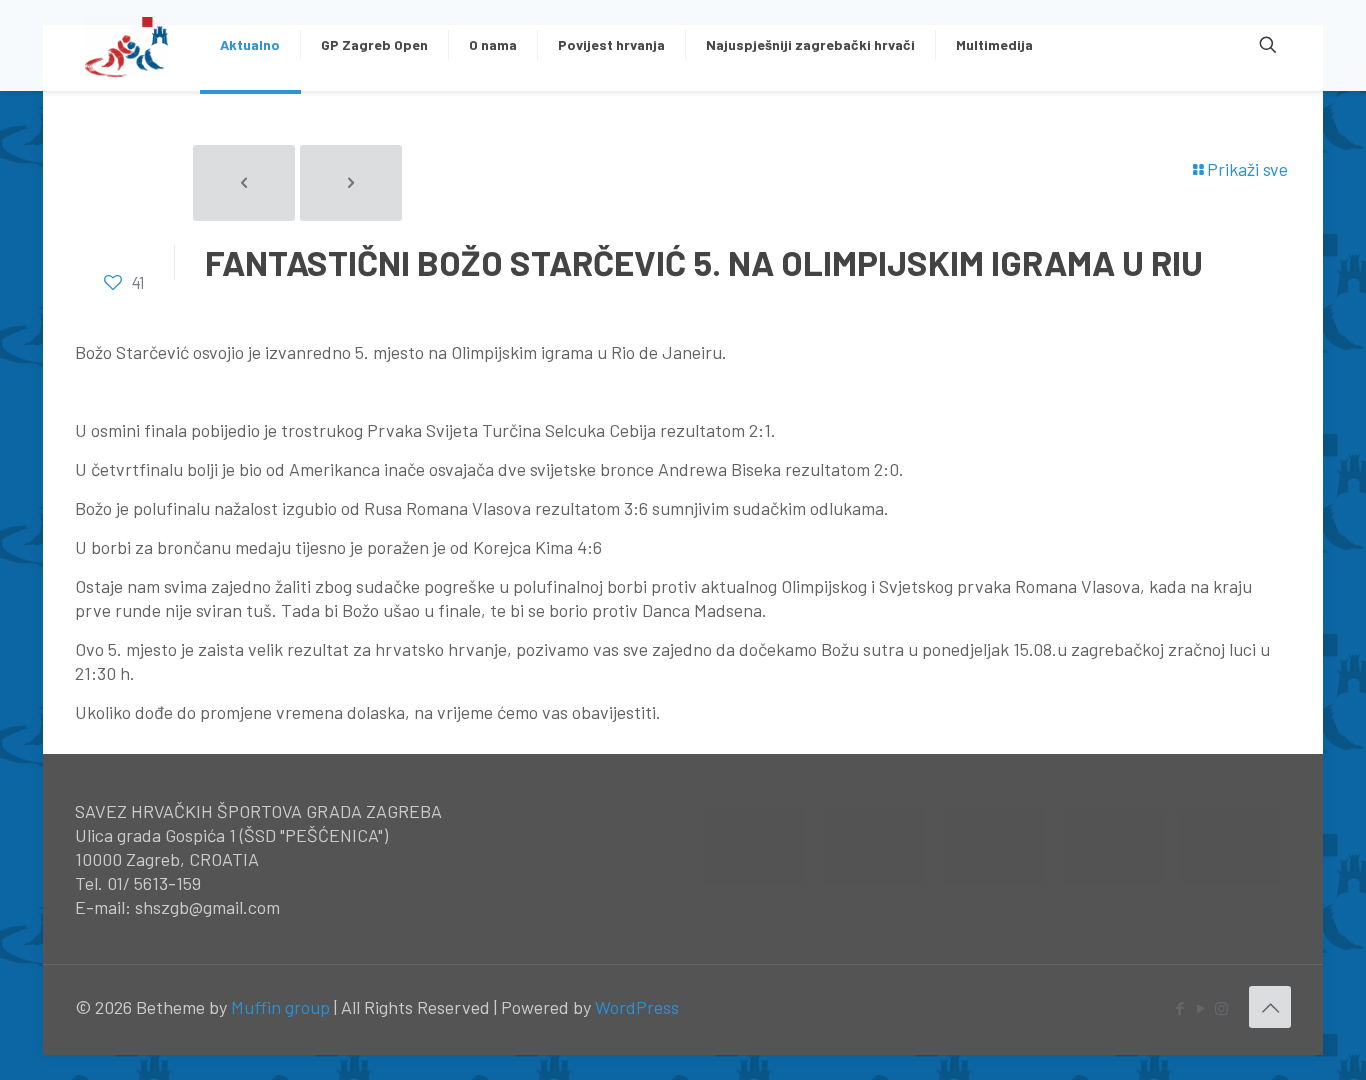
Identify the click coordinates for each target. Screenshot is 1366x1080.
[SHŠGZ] (127, 45)
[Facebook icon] (1179, 1008)
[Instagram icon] (1221, 1008)
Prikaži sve (1247, 169)
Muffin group (280, 1007)
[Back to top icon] (1270, 1007)
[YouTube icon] (1200, 1008)
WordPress (637, 1007)
